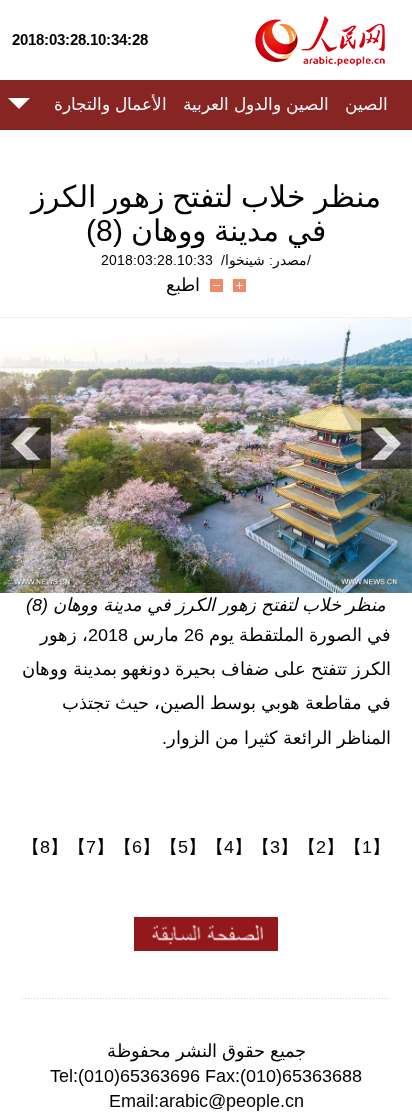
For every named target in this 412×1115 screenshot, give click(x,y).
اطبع (183, 285)
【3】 (275, 847)
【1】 (367, 847)
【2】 (321, 847)
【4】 (229, 847)
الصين (366, 104)
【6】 (137, 847)
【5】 (183, 847)
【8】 (45, 847)
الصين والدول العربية (256, 104)
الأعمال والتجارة (110, 104)
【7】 (91, 847)
